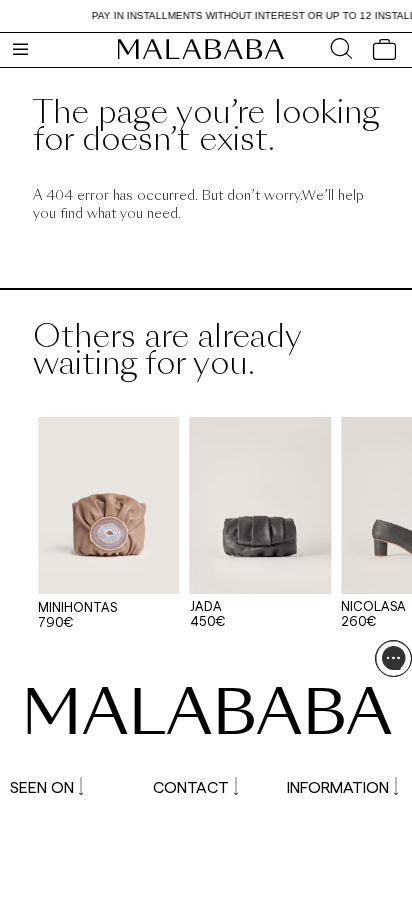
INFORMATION (338, 786)
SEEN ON (42, 786)
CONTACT (191, 786)
